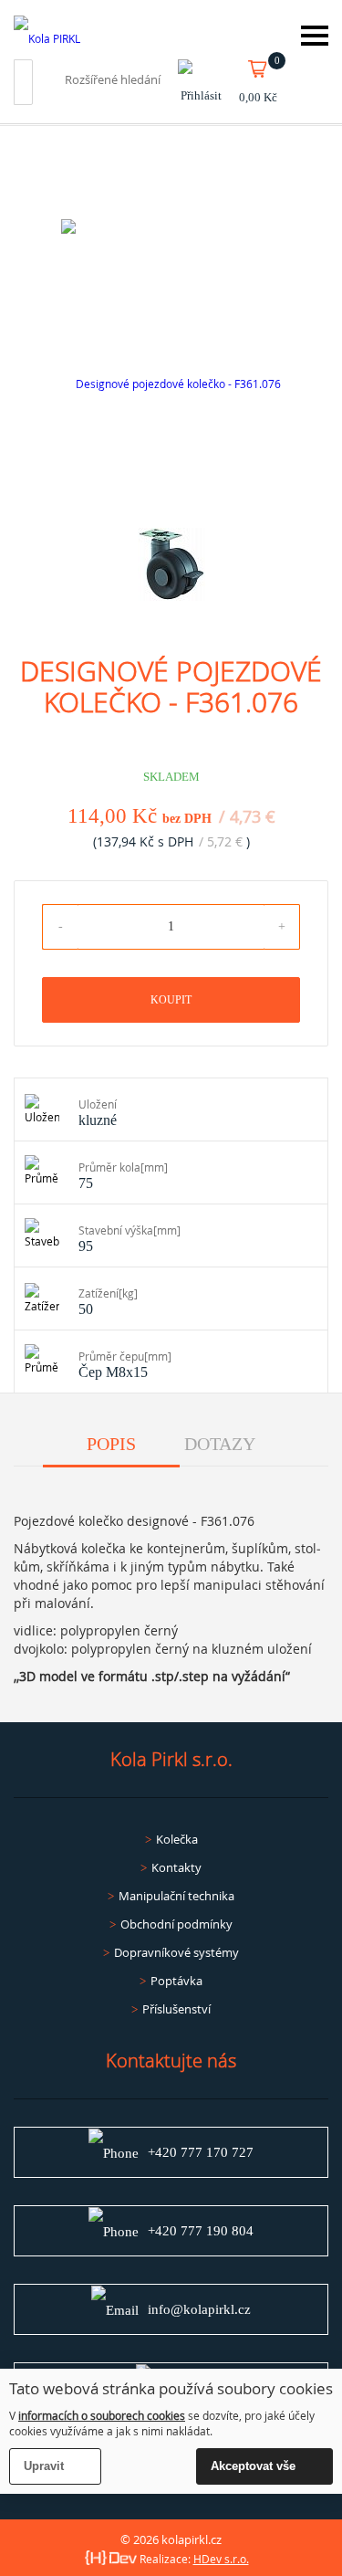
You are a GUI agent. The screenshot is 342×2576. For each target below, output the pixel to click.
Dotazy (220, 1444)
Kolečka (177, 1839)
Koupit (171, 1000)
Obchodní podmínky (176, 1924)
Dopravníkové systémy (176, 1952)
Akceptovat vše (253, 2466)
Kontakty (176, 1867)
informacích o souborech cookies (102, 2415)
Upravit (44, 2466)
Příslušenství (176, 2009)
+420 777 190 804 (201, 2231)
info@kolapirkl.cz (199, 2309)
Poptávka (176, 1981)
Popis (111, 1444)
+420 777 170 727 (201, 2152)
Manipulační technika (176, 1896)
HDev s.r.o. (221, 2559)
